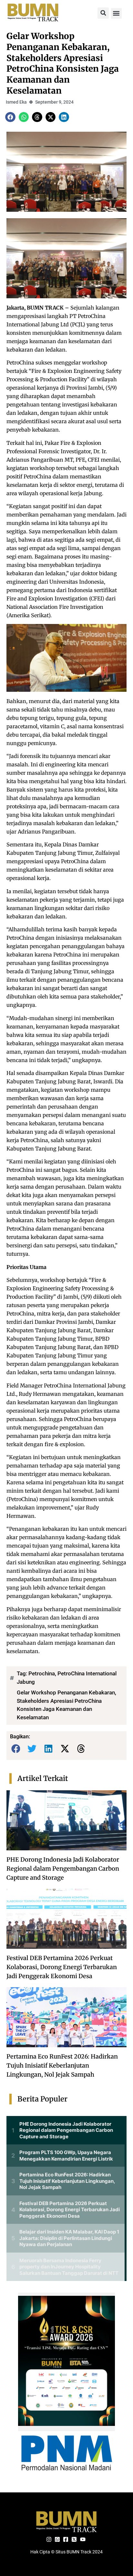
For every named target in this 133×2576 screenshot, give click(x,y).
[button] (103, 13)
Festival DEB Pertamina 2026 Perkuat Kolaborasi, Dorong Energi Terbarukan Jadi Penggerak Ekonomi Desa (62, 1967)
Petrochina (42, 1673)
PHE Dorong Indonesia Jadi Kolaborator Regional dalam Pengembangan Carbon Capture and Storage (63, 1869)
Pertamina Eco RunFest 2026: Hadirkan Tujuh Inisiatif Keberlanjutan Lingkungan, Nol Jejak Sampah (62, 2065)
